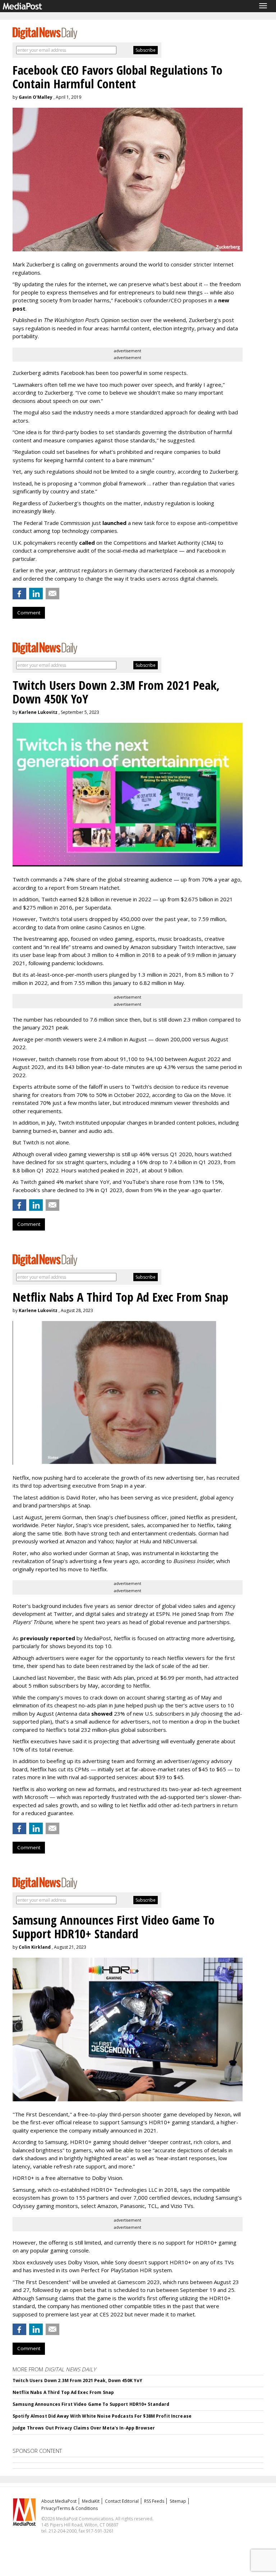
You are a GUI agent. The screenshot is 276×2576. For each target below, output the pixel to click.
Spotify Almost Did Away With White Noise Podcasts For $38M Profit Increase (102, 2416)
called (87, 543)
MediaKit (91, 2501)
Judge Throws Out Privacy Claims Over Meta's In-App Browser (84, 2428)
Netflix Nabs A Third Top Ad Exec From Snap (63, 2392)
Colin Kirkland (35, 1947)
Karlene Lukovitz (38, 712)
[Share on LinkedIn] (36, 594)
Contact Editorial (122, 2501)
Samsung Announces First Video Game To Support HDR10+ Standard (91, 2404)
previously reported (48, 1638)
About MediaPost (59, 2501)
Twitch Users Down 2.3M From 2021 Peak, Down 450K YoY (77, 2380)
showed (102, 1714)
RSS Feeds (154, 2501)
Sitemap (178, 2501)
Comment (29, 613)
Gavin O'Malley (36, 97)
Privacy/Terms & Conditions (70, 2508)
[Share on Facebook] (19, 594)
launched (114, 523)
